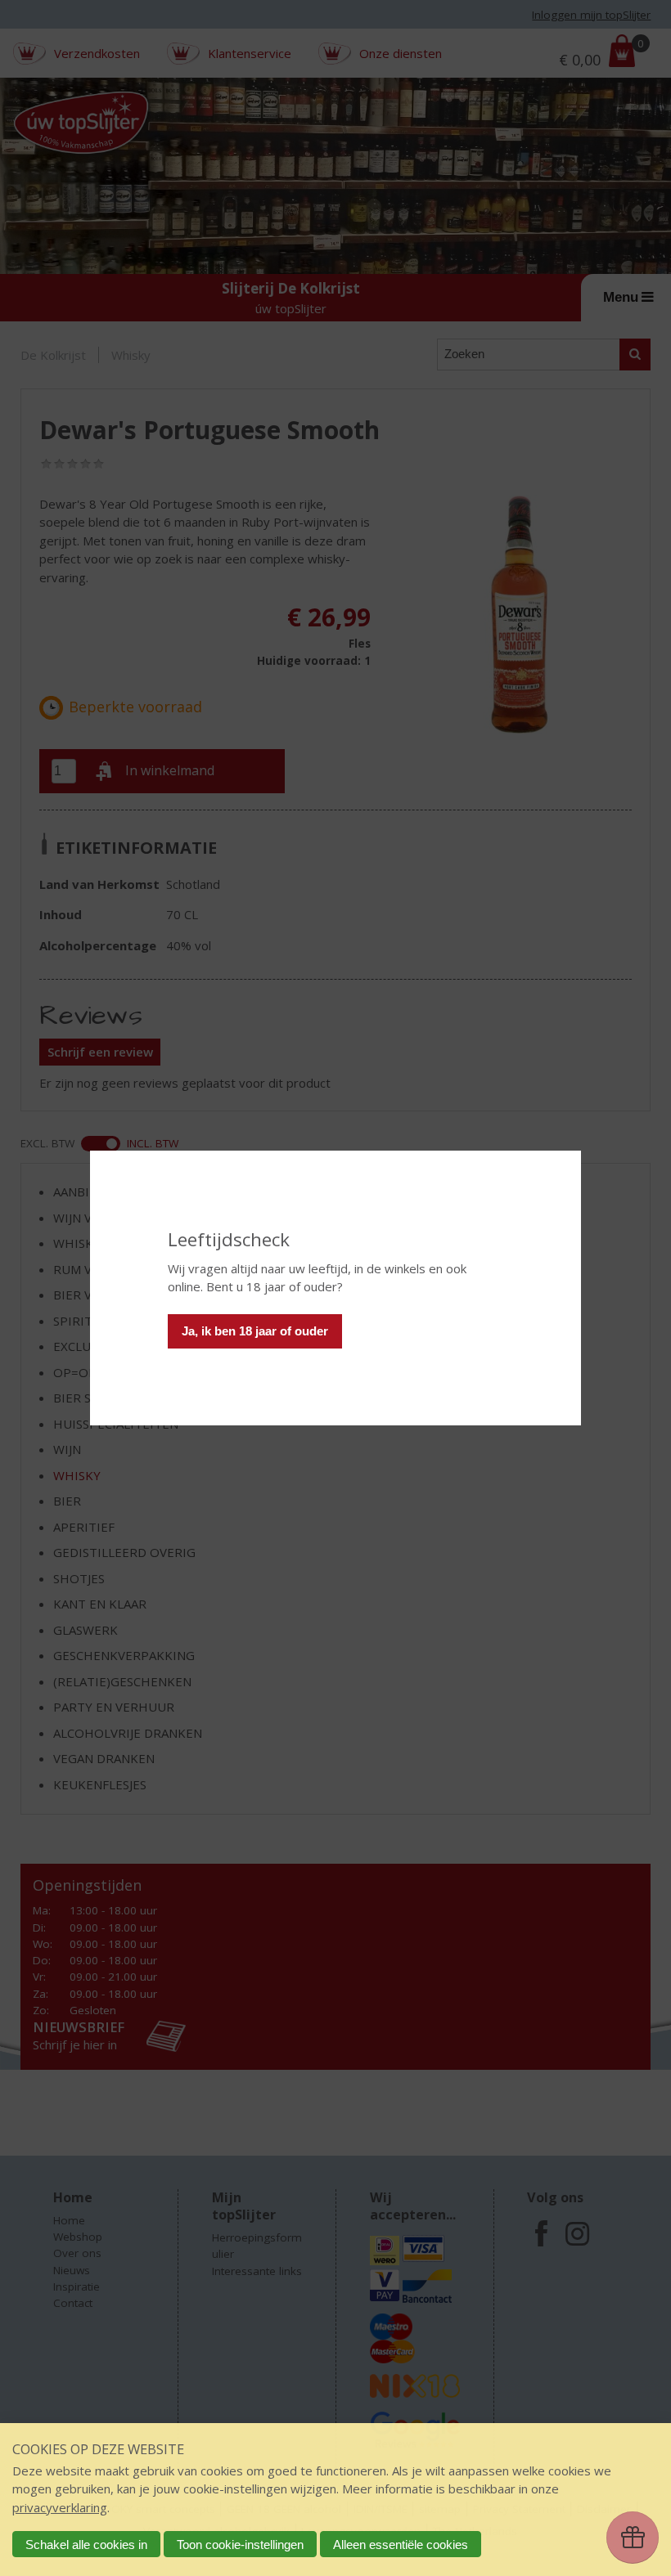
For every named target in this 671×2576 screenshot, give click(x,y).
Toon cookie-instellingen (240, 2545)
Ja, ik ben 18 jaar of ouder (255, 1331)
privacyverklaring (60, 2507)
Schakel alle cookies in (86, 2545)
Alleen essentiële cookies (401, 2545)
